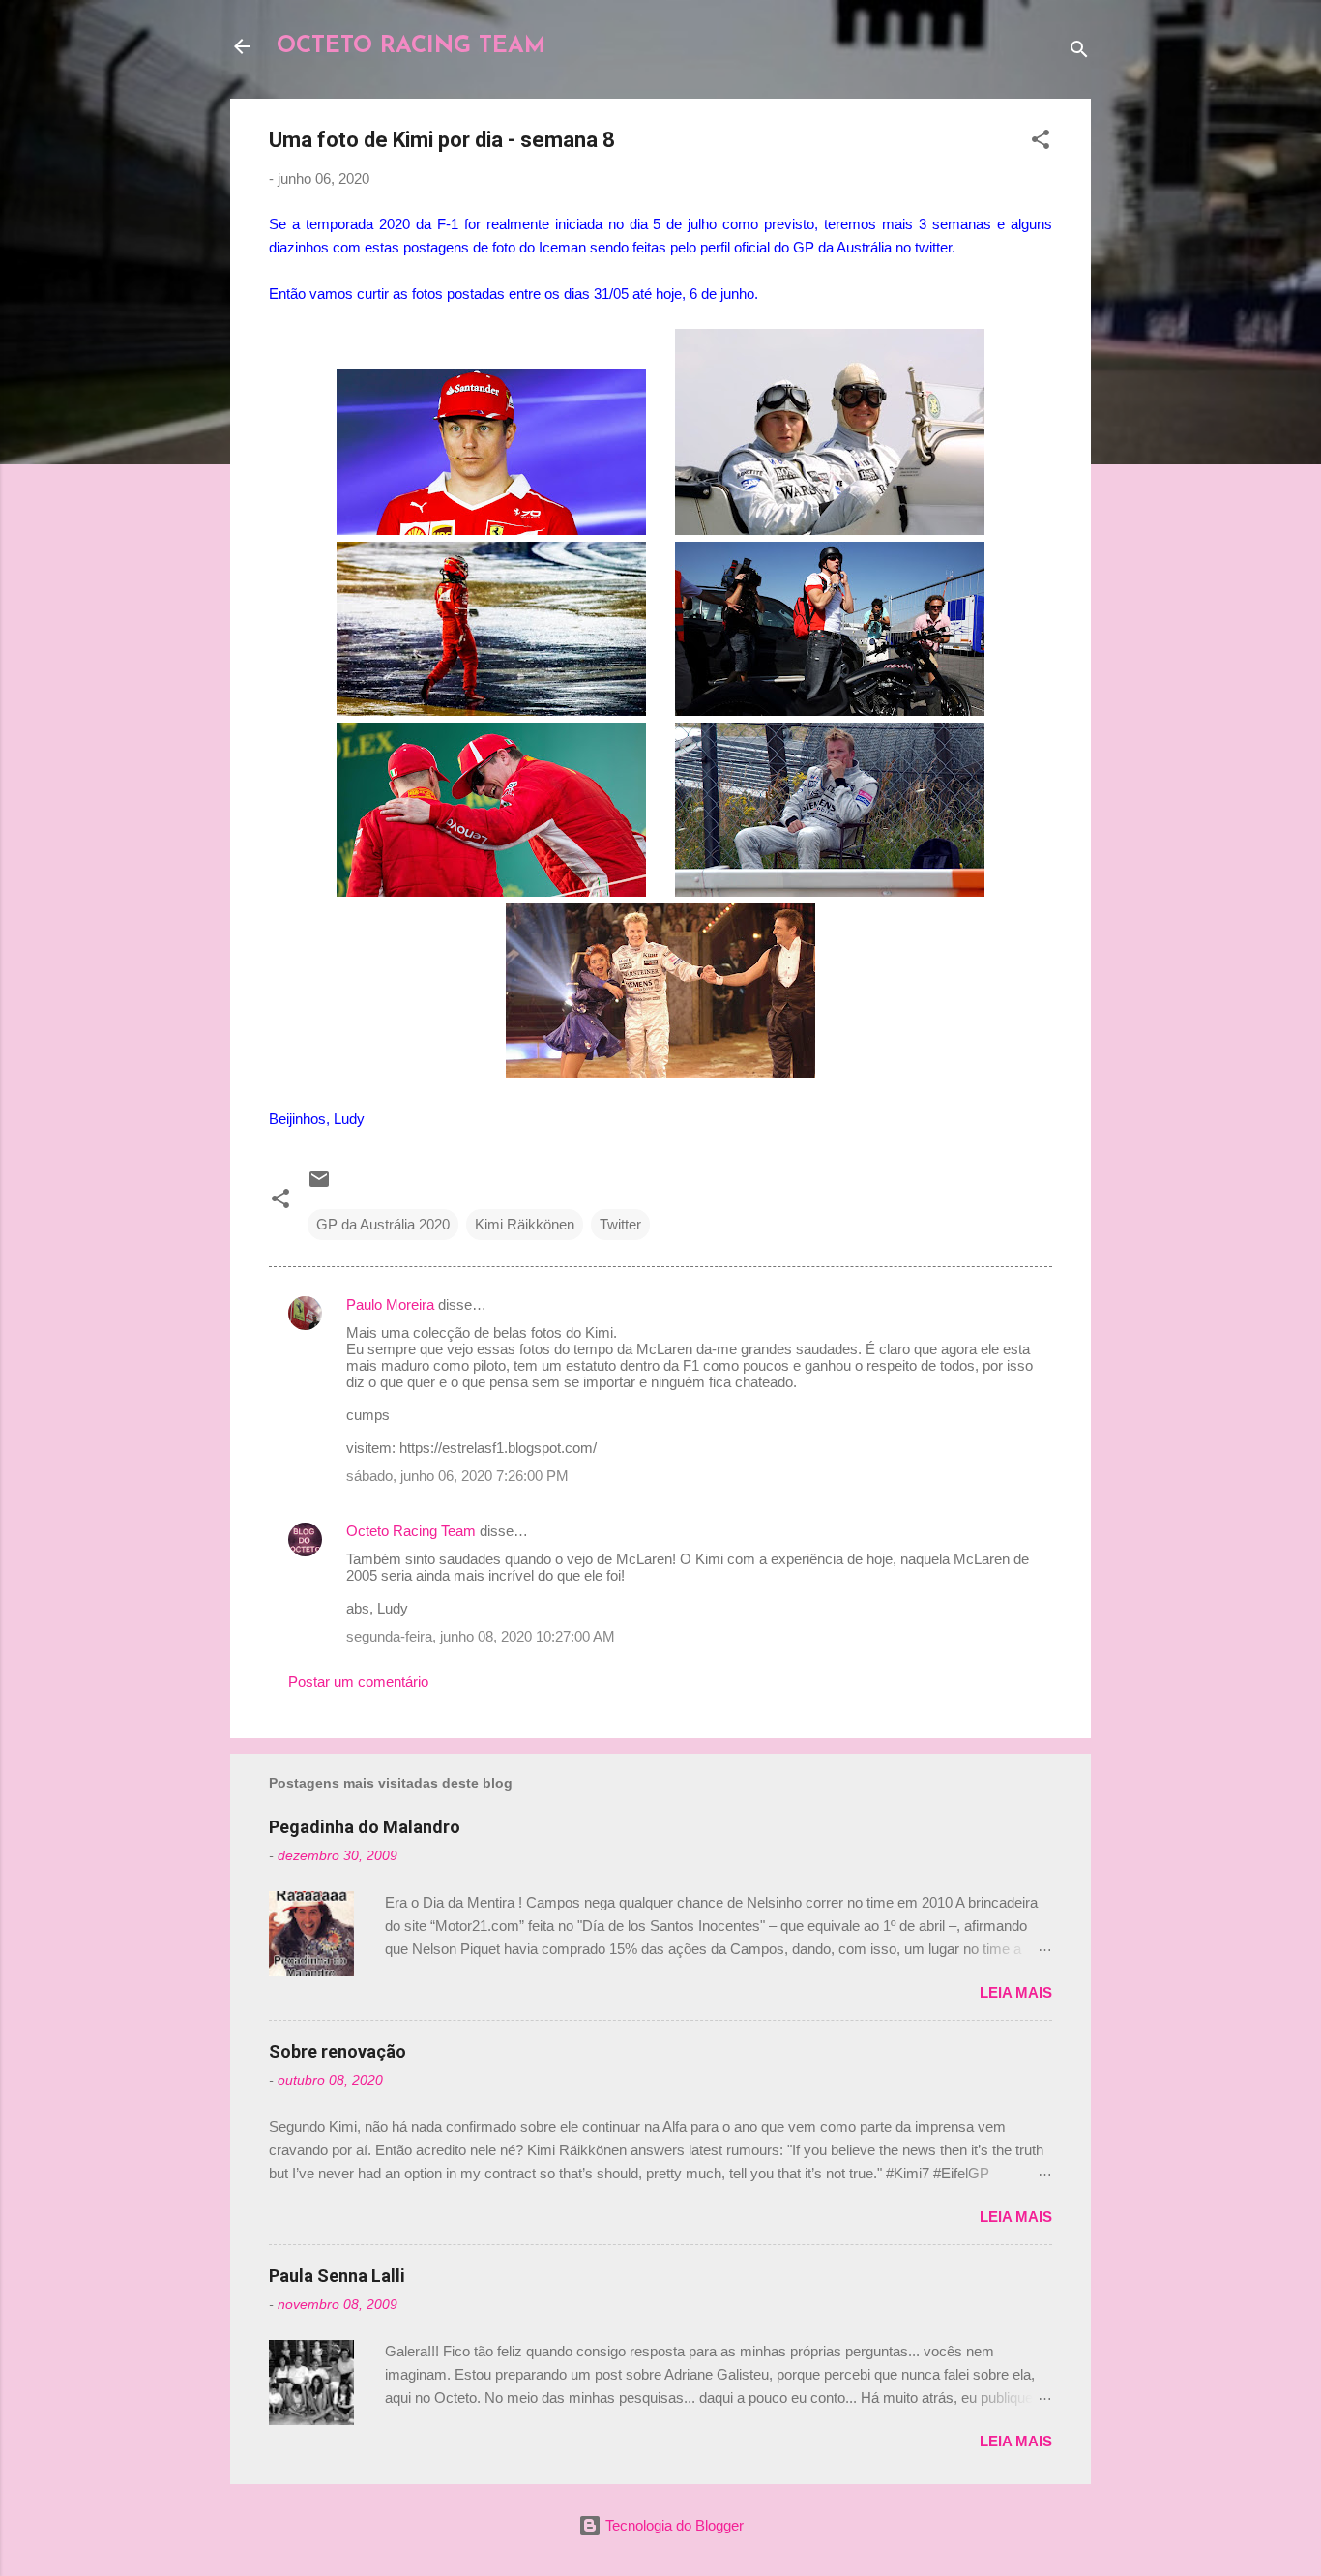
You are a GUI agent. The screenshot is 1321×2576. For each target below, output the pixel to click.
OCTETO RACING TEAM (411, 46)
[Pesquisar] (1079, 53)
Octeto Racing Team (411, 1531)
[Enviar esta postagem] (319, 1185)
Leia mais (1016, 1992)
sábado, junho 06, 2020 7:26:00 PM (457, 1476)
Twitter (620, 1224)
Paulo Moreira (390, 1304)
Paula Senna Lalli (337, 2276)
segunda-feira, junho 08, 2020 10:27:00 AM (481, 1636)
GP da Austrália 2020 (383, 1224)
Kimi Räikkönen (525, 1224)
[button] (1041, 143)
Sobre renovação (338, 2051)
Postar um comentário (358, 1682)
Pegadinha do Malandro (365, 1827)
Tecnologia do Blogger (673, 2525)
